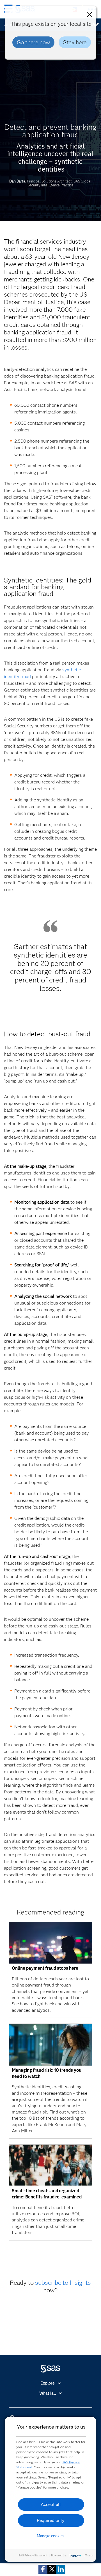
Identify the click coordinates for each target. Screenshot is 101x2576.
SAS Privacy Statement (33, 2555)
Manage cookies (51, 2536)
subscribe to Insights (63, 2283)
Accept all (51, 2504)
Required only (51, 2520)
